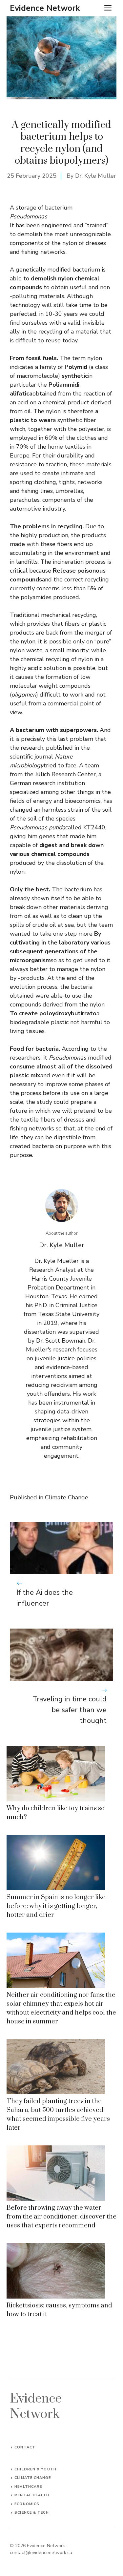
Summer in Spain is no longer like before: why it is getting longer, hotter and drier (56, 1906)
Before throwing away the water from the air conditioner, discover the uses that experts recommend (61, 2217)
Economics (27, 2504)
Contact (25, 2447)
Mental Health (32, 2495)
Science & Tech (31, 2513)
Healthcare (28, 2487)
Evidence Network (45, 8)
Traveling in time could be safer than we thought (70, 1710)
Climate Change (67, 1497)
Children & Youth (35, 2469)
